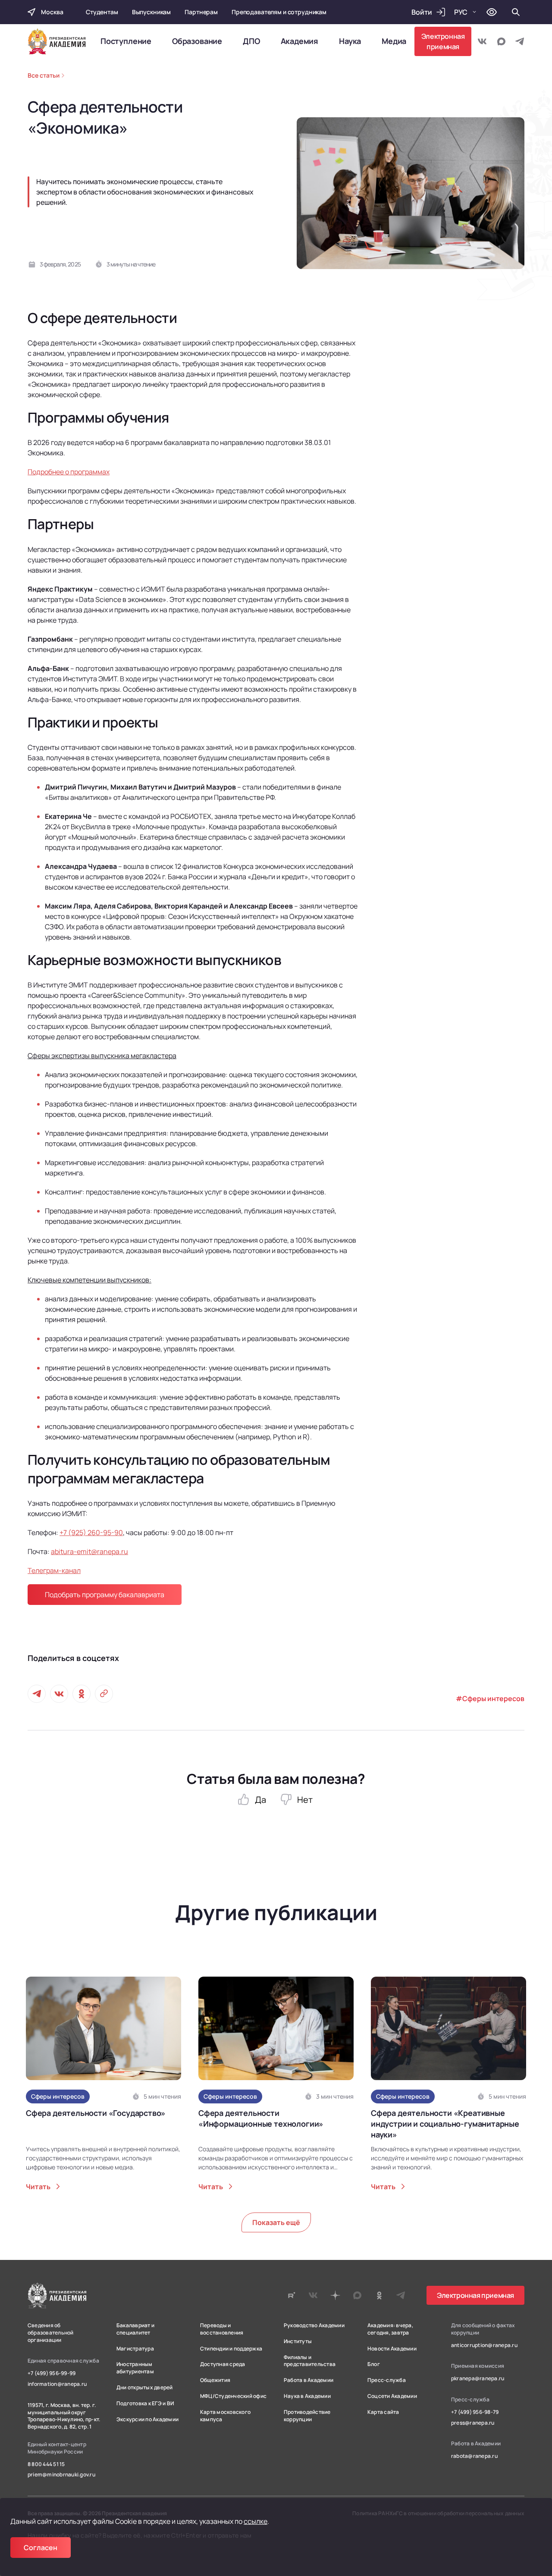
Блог (374, 2364)
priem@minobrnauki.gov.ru (61, 2475)
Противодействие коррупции (307, 2416)
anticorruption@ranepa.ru (484, 2345)
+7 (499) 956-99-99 (52, 2373)
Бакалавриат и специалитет (135, 2329)
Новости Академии (392, 2349)
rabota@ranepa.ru (474, 2456)
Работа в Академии (309, 2380)
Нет (305, 1800)
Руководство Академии (314, 2325)
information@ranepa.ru (57, 2384)
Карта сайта (383, 2412)
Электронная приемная (443, 41)
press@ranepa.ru (473, 2423)
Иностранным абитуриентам (135, 2368)
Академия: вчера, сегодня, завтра (390, 2329)
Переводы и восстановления (222, 2329)
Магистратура (135, 2349)
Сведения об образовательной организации (51, 2333)
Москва (52, 12)
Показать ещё (276, 2222)
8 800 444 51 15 (46, 2464)
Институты (298, 2341)
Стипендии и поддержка (231, 2349)
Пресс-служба (387, 2380)
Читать (38, 2187)
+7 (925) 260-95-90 (91, 1532)
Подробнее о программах (69, 472)
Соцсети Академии (392, 2396)
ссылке (256, 2521)
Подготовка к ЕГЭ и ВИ (145, 2404)
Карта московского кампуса (225, 2416)
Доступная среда (223, 2364)
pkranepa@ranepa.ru (478, 2379)
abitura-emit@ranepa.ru (89, 1551)
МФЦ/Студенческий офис (233, 2396)
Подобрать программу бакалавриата (105, 1595)
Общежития (215, 2380)
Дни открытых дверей (145, 2388)
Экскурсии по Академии (147, 2419)
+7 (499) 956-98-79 (475, 2412)
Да (260, 1800)
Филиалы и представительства (310, 2361)
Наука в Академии (307, 2396)
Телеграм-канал (54, 1570)
